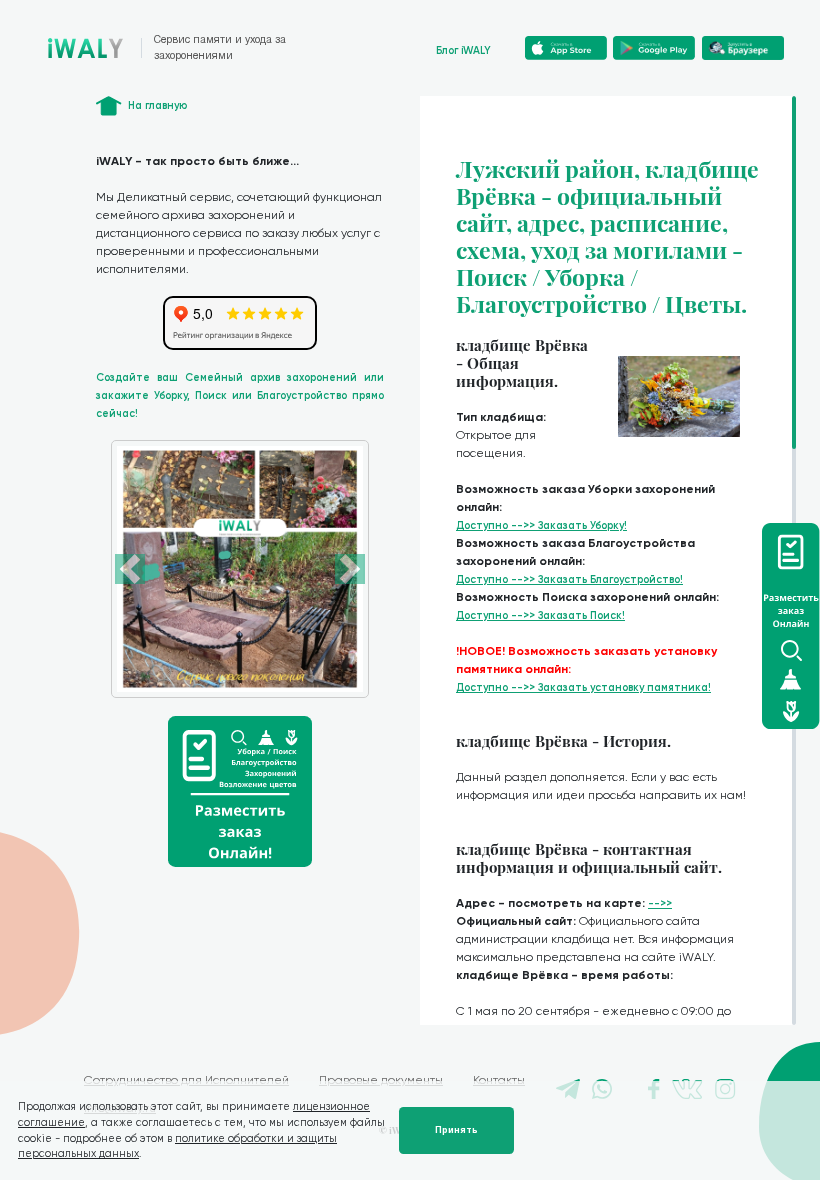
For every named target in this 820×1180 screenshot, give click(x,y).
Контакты (499, 1080)
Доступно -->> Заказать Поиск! (540, 615)
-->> (660, 903)
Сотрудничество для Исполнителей (186, 1080)
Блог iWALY (463, 50)
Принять (456, 1130)
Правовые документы (381, 1080)
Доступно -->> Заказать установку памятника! (583, 687)
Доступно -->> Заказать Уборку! (541, 525)
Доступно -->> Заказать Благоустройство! (569, 579)
